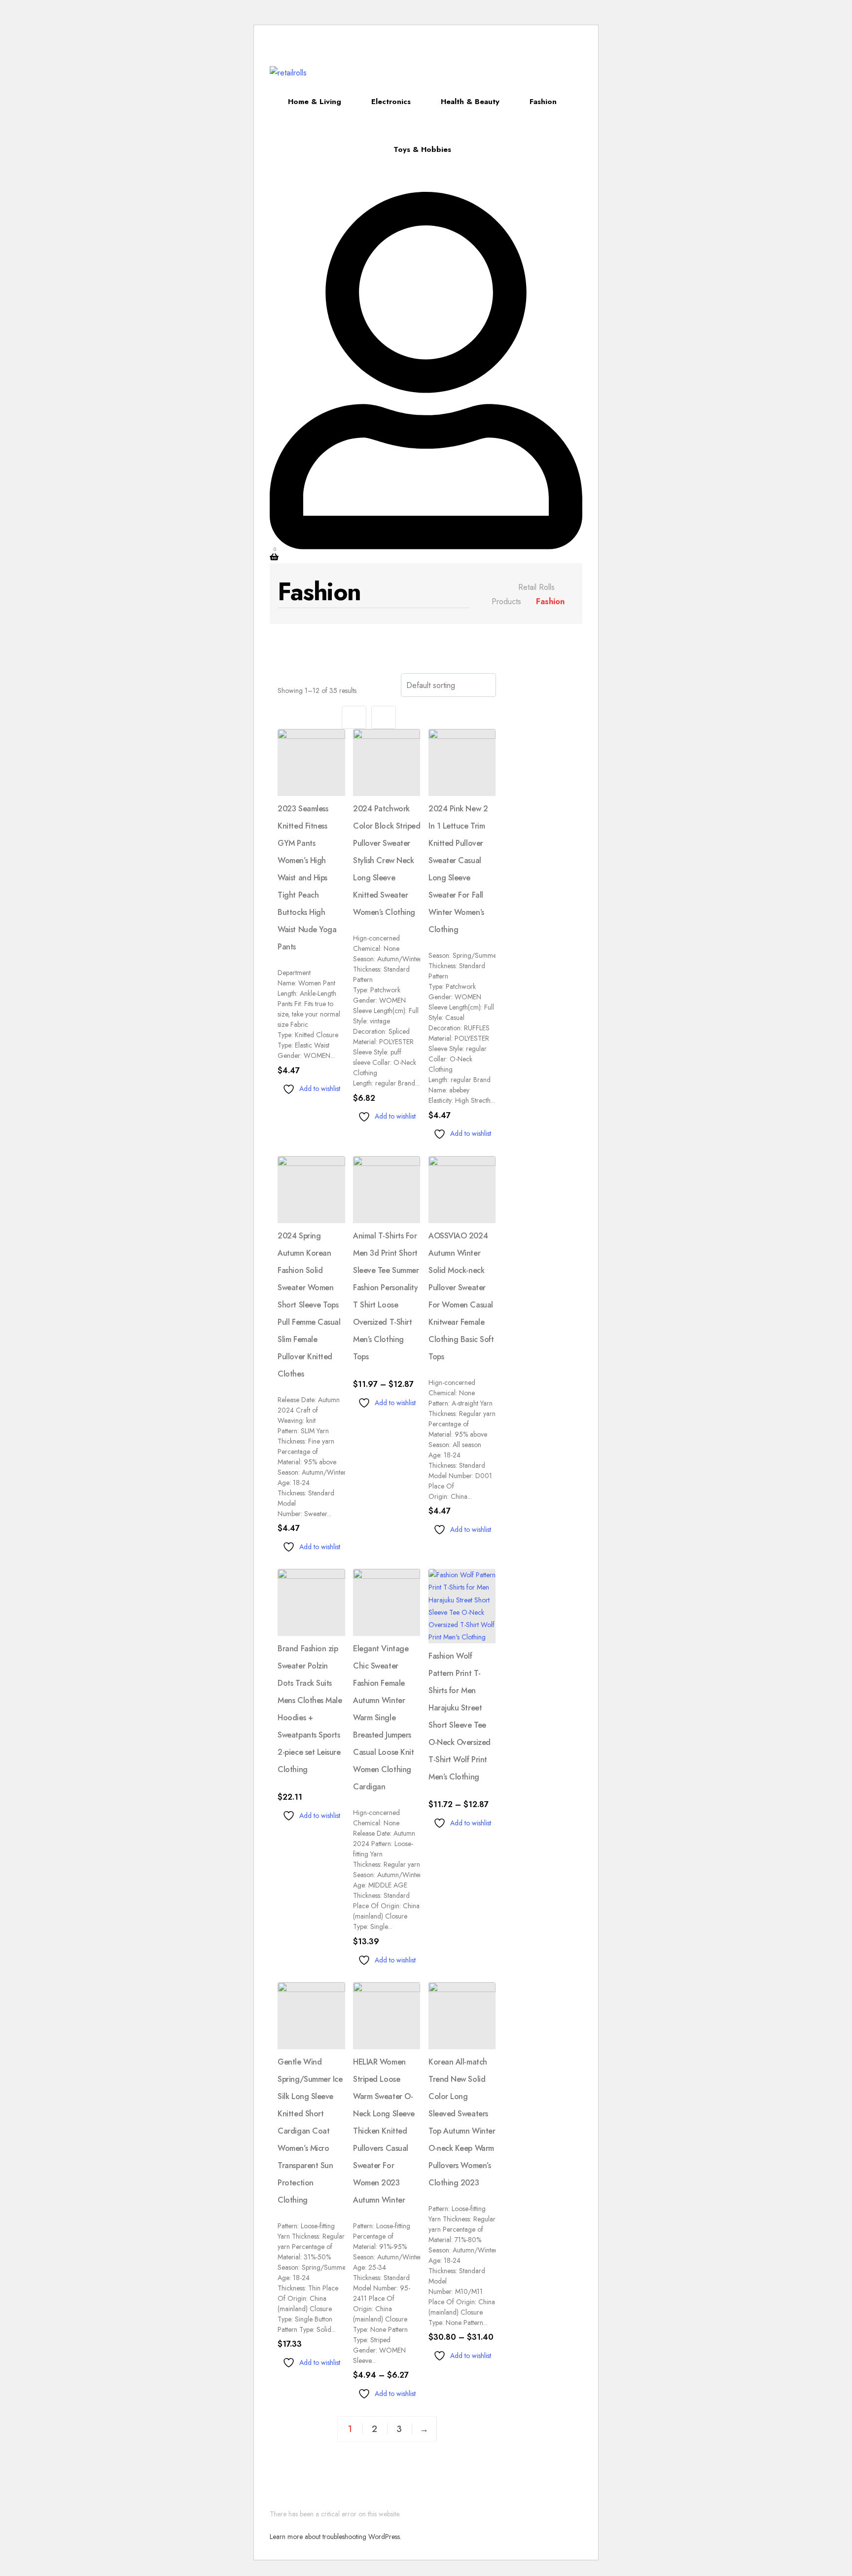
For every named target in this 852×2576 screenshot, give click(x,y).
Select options (321, 1107)
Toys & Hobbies (422, 149)
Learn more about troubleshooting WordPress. (336, 2537)
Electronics (391, 102)
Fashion (543, 102)
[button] (297, 39)
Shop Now (511, 50)
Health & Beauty (470, 102)
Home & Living (315, 102)
